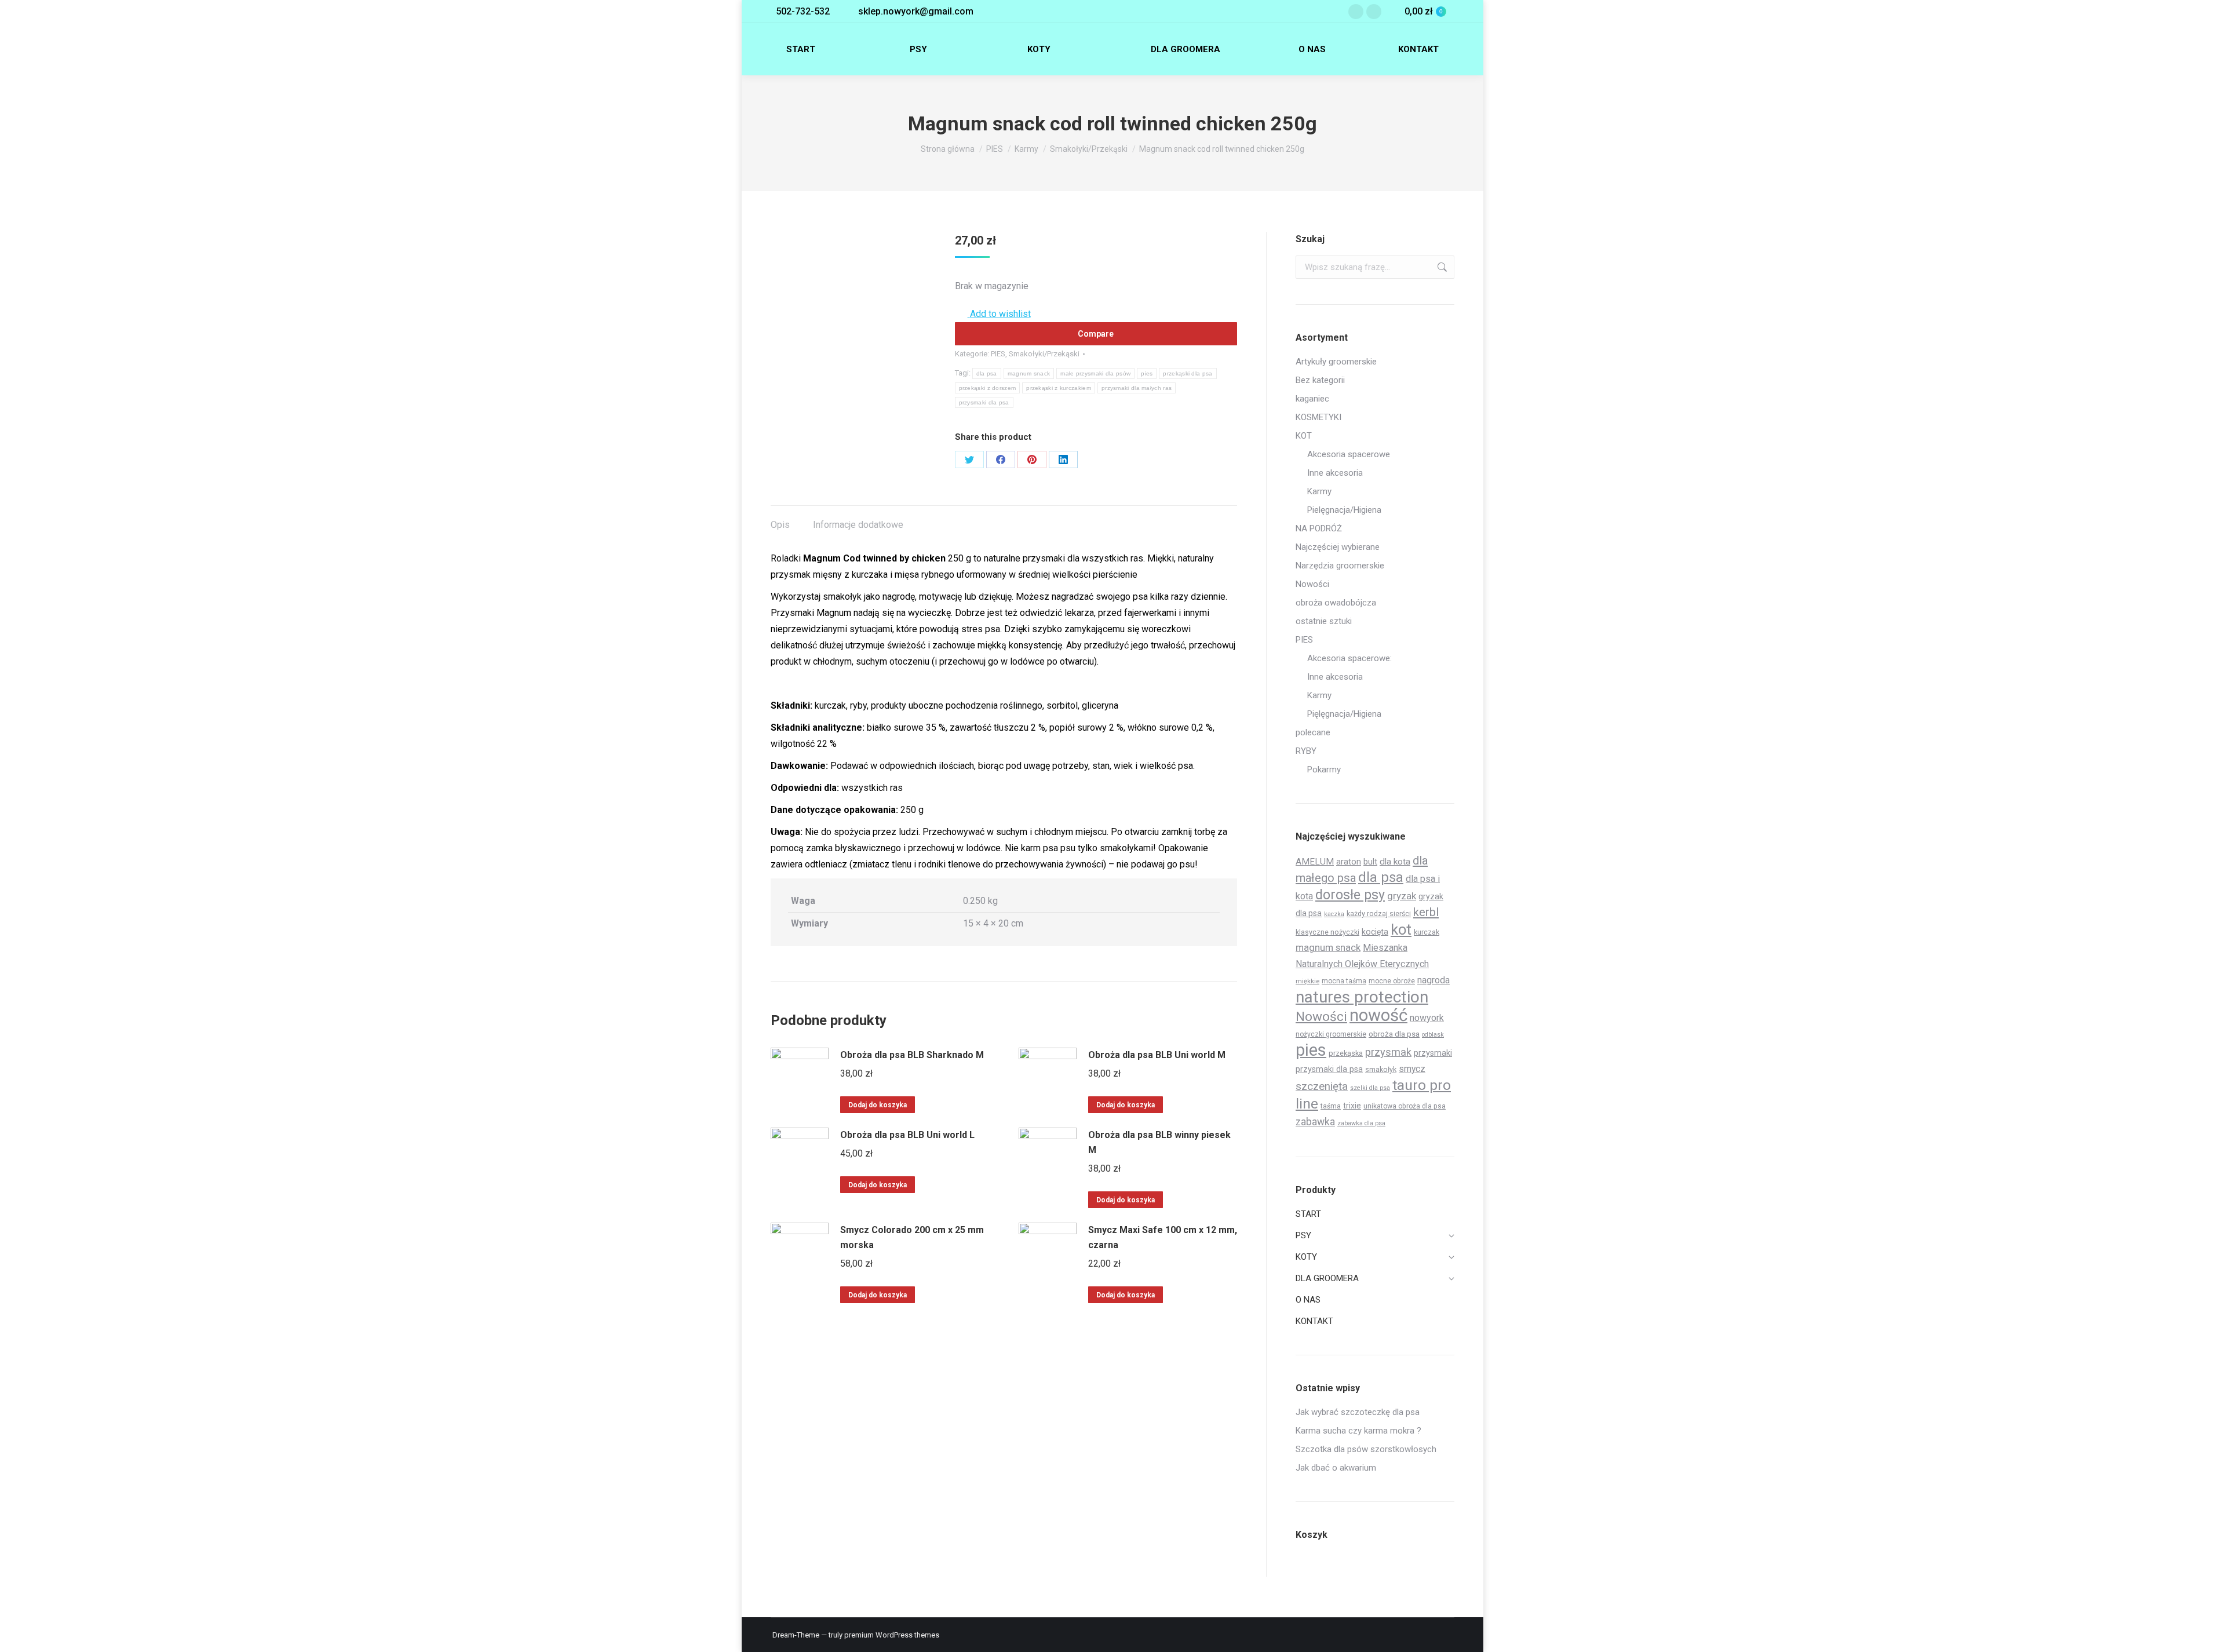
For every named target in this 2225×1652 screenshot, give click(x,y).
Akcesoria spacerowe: (1349, 658)
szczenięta (1322, 1086)
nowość (1378, 1015)
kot (1401, 929)
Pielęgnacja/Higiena (1344, 510)
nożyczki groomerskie (1331, 1034)
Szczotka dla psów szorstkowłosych (1366, 1449)
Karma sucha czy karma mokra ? (1358, 1431)
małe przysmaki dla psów (1095, 373)
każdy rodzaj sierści (1379, 913)
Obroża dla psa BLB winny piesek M (1159, 1142)
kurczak (1427, 932)
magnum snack (1029, 373)
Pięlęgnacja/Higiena (1344, 714)
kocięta (1375, 932)
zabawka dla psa (1361, 1123)
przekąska (1346, 1053)
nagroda (1434, 980)
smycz (1412, 1069)
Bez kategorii (1320, 380)
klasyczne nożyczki (1327, 932)
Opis (780, 525)
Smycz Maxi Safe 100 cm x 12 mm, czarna (1163, 1237)
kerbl (1426, 912)
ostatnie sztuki (1324, 621)
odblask (1433, 1035)
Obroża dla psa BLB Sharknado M (912, 1055)
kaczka (1334, 914)
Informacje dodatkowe (858, 525)
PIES (998, 354)
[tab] (780, 519)
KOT (1304, 436)
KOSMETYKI (1318, 417)
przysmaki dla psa (984, 402)
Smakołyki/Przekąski (1044, 354)
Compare (1096, 334)
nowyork (1427, 1018)
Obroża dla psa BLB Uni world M (1157, 1055)
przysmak (1388, 1052)
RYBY (1306, 751)
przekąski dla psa (1188, 373)
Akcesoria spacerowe (1349, 454)
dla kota (1395, 862)
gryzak (1402, 896)
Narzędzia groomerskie (1340, 566)
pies (1147, 373)
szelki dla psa (1370, 1088)
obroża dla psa (1394, 1034)
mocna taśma (1344, 981)
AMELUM (1315, 862)
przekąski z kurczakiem (1059, 388)
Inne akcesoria (1335, 473)
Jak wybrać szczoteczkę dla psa (1358, 1412)
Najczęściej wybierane (1338, 547)
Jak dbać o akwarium (1336, 1468)
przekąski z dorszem (988, 388)
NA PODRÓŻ (1319, 528)
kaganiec (1312, 399)
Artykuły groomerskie (1336, 362)
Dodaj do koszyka (878, 1105)
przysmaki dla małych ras (1137, 388)
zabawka (1315, 1122)
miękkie (1307, 981)
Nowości (1312, 584)
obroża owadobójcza (1336, 603)
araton (1349, 862)
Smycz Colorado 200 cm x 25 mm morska (912, 1237)
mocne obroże (1392, 981)
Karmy (1319, 491)
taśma (1331, 1106)
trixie (1352, 1106)
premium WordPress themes (892, 1635)
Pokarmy (1324, 770)
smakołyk (1381, 1069)
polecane (1313, 732)
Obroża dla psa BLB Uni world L (907, 1135)
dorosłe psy (1350, 895)
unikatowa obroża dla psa (1405, 1106)
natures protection (1362, 997)
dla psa (987, 373)
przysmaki (1433, 1053)
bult (1370, 862)
